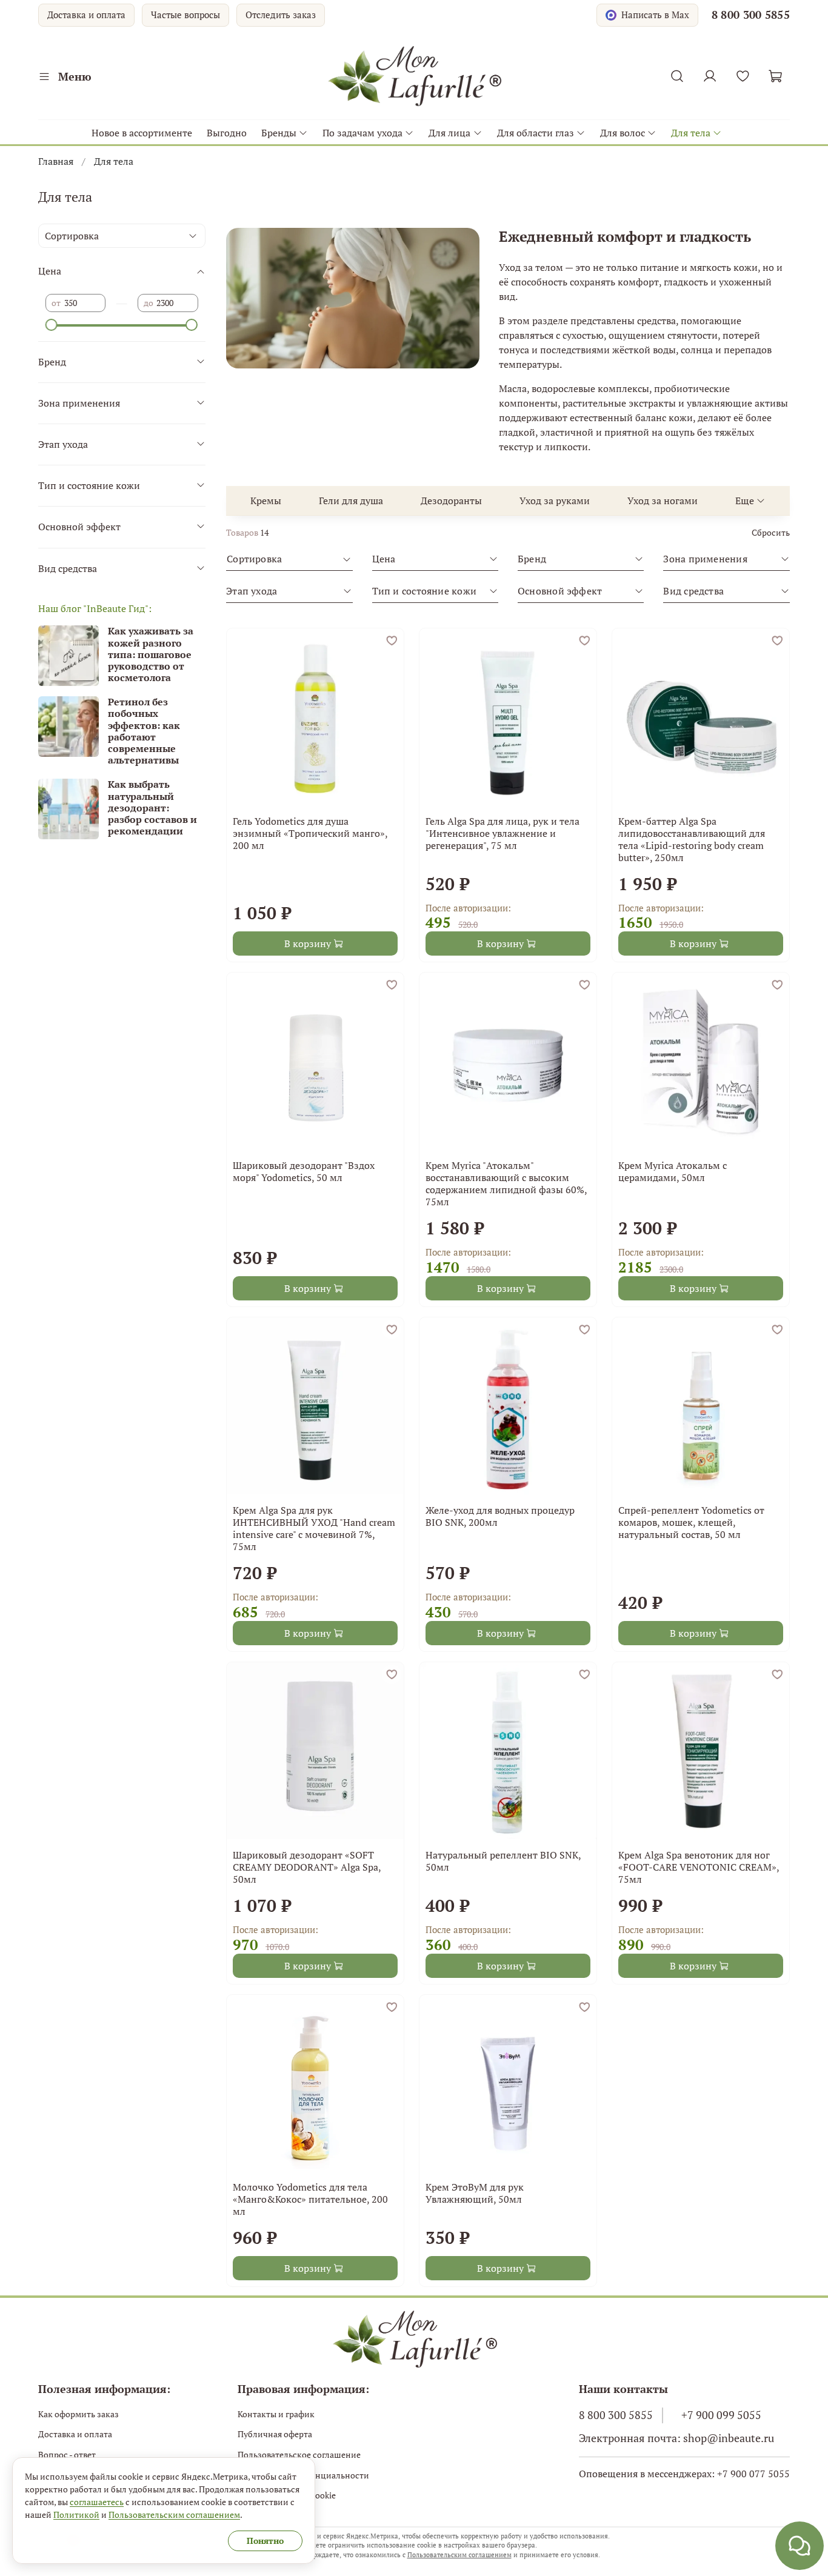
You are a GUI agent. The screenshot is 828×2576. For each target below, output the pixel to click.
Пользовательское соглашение (299, 2455)
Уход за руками (555, 501)
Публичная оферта (275, 2434)
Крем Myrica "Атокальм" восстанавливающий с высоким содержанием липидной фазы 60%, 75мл (506, 1183)
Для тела (691, 133)
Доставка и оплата (86, 15)
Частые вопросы (185, 15)
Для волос (623, 133)
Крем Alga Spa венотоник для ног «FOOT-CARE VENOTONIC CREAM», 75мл (699, 1867)
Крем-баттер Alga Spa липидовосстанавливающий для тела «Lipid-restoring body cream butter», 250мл (692, 839)
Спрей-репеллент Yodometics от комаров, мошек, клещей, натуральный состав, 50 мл (691, 1522)
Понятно (265, 2541)
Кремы (266, 501)
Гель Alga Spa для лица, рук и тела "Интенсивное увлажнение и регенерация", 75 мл (502, 833)
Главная (56, 161)
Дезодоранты (451, 501)
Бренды (279, 133)
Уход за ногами (663, 501)
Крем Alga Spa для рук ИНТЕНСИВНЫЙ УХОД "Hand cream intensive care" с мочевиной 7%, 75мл (314, 1528)
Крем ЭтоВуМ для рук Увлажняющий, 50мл (475, 2193)
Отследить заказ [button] (281, 15)
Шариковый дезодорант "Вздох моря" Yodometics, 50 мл (304, 1171)
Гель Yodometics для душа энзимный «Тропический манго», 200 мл (310, 833)
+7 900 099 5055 (721, 2415)
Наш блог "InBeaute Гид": (95, 608)
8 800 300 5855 (751, 15)
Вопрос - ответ (67, 2455)
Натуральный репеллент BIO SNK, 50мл (503, 1861)
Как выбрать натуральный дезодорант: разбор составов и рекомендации (152, 807)
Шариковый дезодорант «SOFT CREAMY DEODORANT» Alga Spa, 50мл (307, 1867)
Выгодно (227, 133)
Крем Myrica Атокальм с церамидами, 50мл (673, 1171)
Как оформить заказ (78, 2414)
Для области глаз (536, 133)
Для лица (449, 133)
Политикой (76, 2514)
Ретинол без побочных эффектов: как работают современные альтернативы (144, 731)
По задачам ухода (362, 133)
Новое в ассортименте (142, 133)
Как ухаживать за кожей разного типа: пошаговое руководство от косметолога (151, 654)
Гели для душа (351, 501)
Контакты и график (276, 2414)
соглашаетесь (97, 2502)
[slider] (52, 325)
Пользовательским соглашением (459, 2555)
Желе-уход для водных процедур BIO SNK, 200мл (500, 1516)
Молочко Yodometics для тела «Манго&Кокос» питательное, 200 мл (310, 2199)
